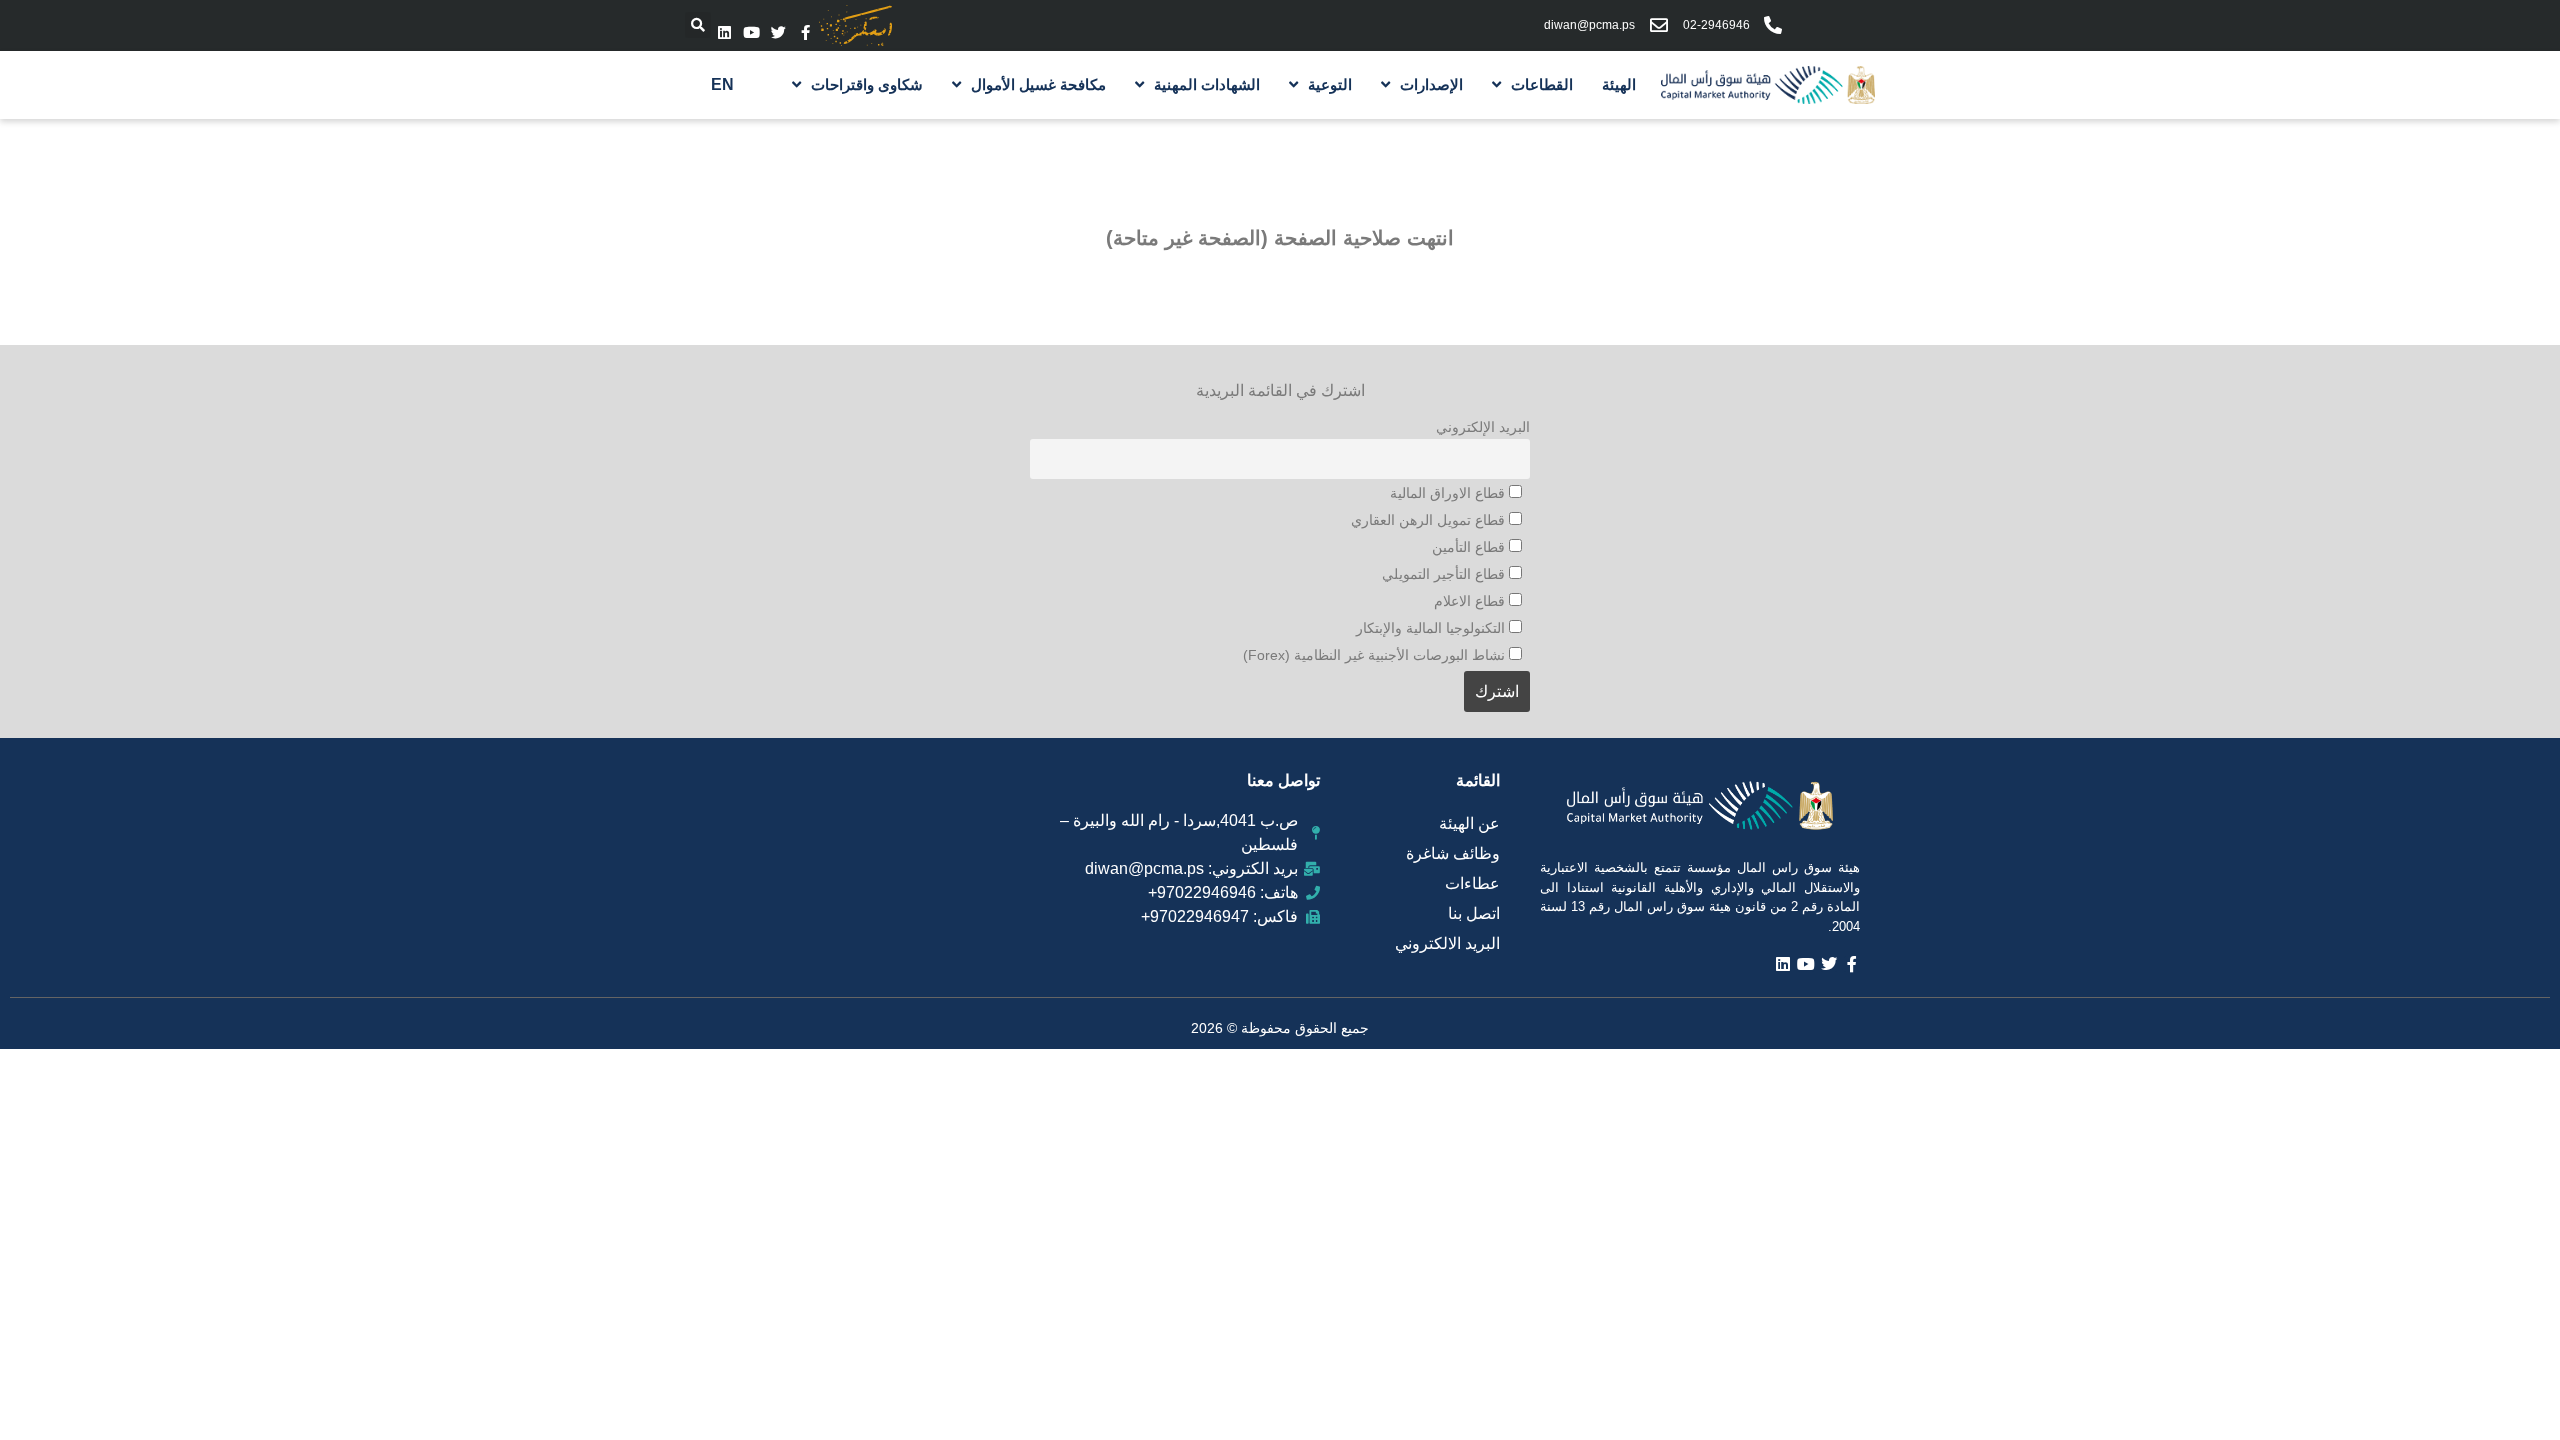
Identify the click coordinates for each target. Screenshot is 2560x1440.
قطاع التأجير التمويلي (1445, 574)
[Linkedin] (724, 32)
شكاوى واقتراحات (867, 84)
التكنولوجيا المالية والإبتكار (1432, 628)
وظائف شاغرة (1453, 853)
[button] (698, 25)
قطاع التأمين (1470, 547)
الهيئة (1619, 84)
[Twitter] (778, 32)
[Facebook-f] (805, 32)
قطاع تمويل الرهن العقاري (1430, 520)
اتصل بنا (1474, 913)
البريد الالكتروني (1447, 943)
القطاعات (1542, 84)
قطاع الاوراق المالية (1449, 493)
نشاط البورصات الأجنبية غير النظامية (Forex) (1376, 655)
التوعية (1330, 84)
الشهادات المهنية (1207, 84)
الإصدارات (1431, 84)
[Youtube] (751, 32)
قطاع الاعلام (1471, 601)
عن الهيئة (1469, 823)
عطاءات (1472, 883)
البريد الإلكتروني (1483, 427)
